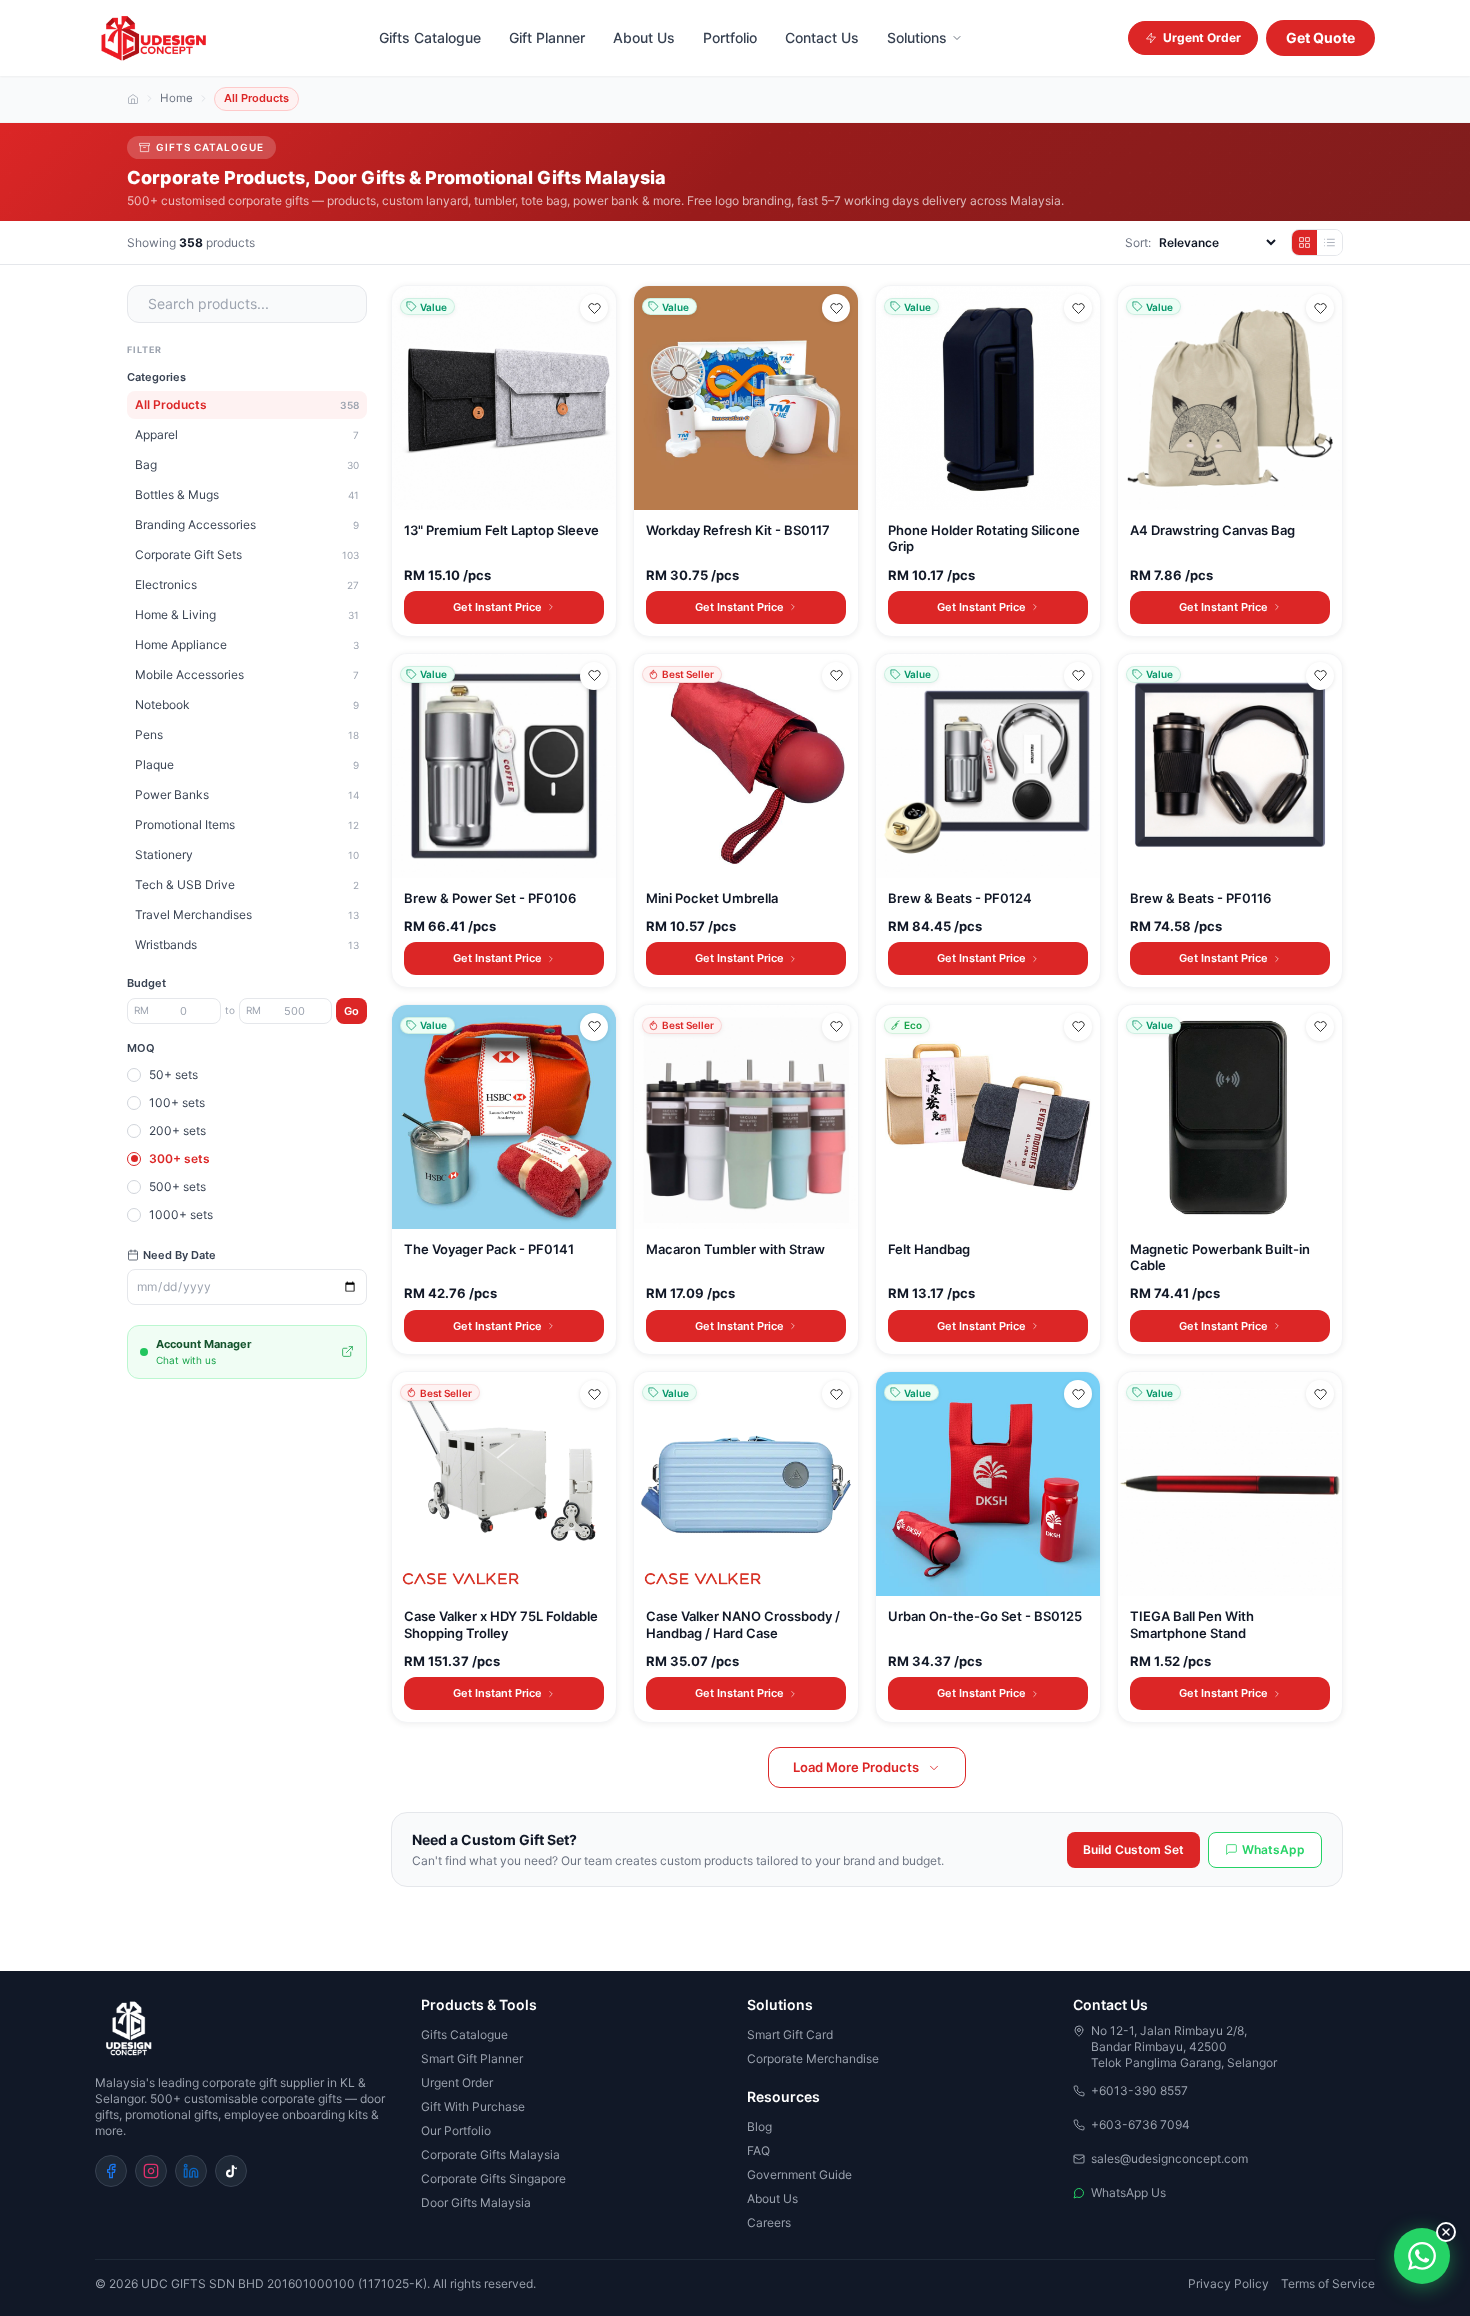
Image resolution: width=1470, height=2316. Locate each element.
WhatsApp (1273, 1849)
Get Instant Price (497, 607)
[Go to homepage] (246, 2029)
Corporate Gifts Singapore (493, 2178)
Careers (769, 2222)
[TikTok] (231, 2171)
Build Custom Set (1133, 1849)
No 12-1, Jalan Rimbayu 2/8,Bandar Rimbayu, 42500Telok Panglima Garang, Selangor (1184, 2046)
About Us (644, 37)
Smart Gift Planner (472, 2058)
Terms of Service (1328, 2283)
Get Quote (1320, 37)
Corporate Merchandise (813, 2058)
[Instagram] (151, 2171)
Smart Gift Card (790, 2034)
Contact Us (822, 37)
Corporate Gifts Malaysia (490, 2154)
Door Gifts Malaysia (476, 2202)
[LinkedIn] (191, 2171)
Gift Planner (547, 37)
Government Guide (799, 2174)
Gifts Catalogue (430, 37)
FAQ (758, 2150)
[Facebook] (111, 2171)
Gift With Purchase (473, 2106)
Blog (759, 2126)
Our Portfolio (456, 2130)
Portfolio (730, 37)
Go (351, 1011)
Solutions (917, 37)
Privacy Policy (1228, 2283)
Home (176, 99)
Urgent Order (1202, 37)
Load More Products (856, 1767)
